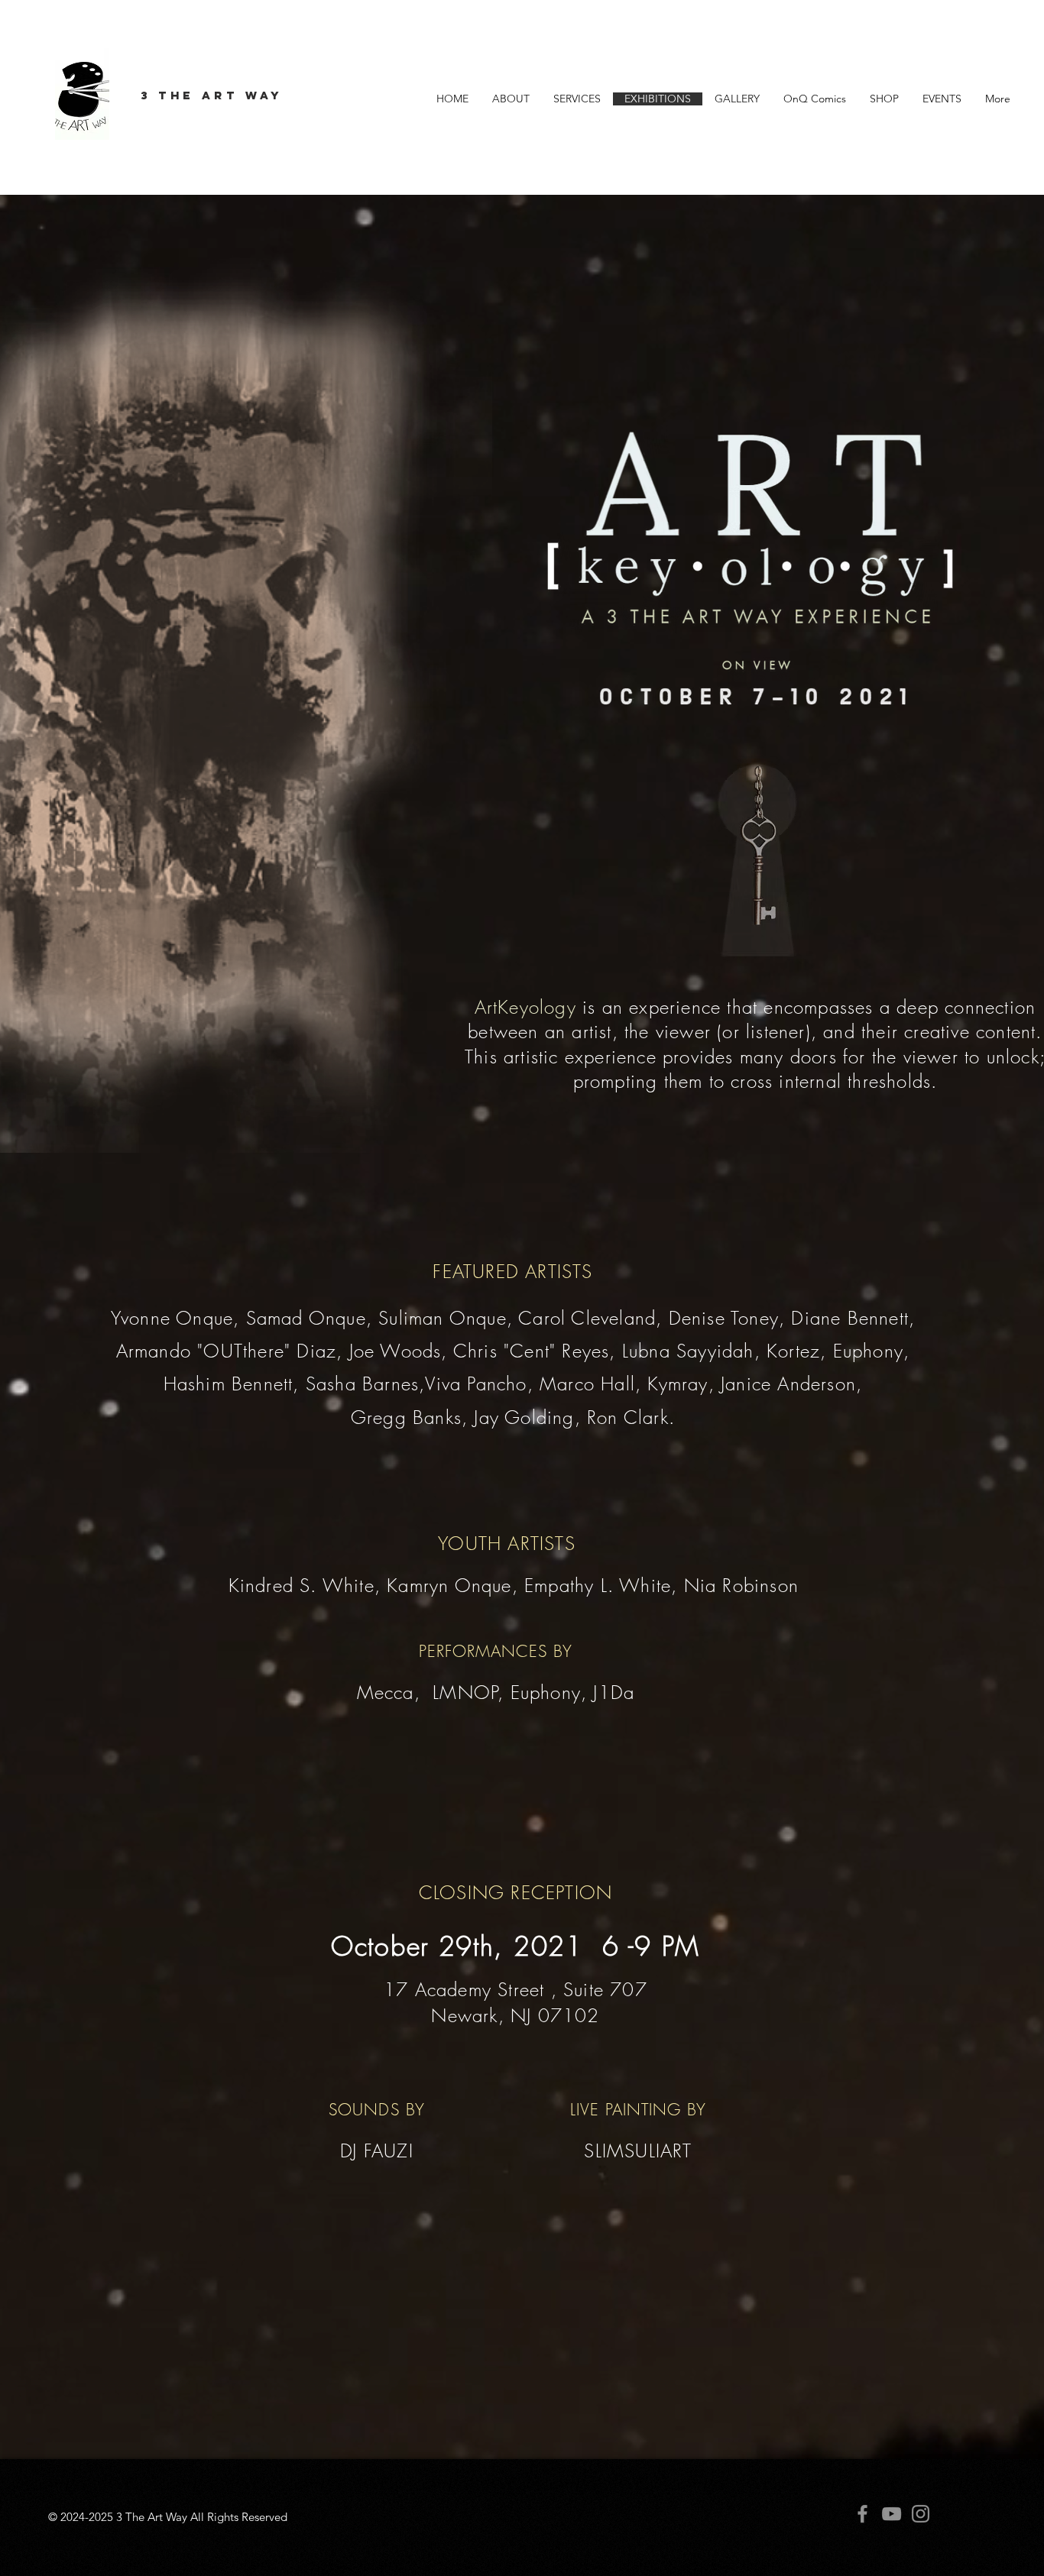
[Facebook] (862, 2514)
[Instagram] (921, 2514)
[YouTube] (892, 2514)
